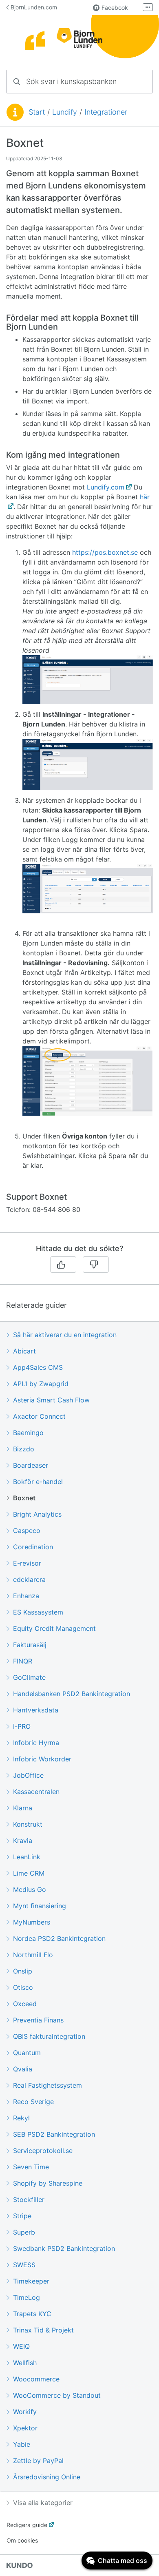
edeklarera (29, 1579)
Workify (25, 2412)
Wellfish (25, 2363)
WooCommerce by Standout (57, 2395)
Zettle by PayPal (38, 2461)
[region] (79, 684)
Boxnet (24, 1498)
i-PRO (22, 1726)
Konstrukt (28, 1824)
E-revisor (27, 1563)
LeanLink (27, 1857)
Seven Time (31, 2167)
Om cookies (22, 2540)
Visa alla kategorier (43, 2503)
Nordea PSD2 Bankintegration (59, 1938)
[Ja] (63, 1265)
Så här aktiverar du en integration (65, 1335)
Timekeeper (31, 2281)
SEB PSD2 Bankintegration (54, 2134)
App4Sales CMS (38, 1367)
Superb (24, 2232)
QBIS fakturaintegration (49, 2036)
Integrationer (106, 112)
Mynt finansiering (40, 1906)
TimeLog (26, 2297)
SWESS (24, 2265)
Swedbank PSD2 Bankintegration (64, 2248)
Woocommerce (36, 2379)
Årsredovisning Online (47, 2477)
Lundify (65, 112)
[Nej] (96, 1265)
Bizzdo (24, 1449)
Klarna (23, 1808)
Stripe (22, 2216)
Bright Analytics (37, 1514)
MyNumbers (32, 1922)
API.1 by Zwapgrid (41, 1384)
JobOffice (28, 1775)
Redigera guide (27, 2525)
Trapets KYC (32, 2314)
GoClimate (29, 1677)
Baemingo (28, 1433)
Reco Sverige (33, 2102)
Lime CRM (29, 1873)
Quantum (27, 2053)
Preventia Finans (38, 2020)
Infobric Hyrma (36, 1743)
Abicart (24, 1351)
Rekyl (21, 2118)
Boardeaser (31, 1465)
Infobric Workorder (42, 1759)
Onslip (23, 1971)
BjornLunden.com (34, 7)
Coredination (33, 1547)
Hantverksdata (36, 1710)
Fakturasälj (30, 1645)
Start (37, 112)
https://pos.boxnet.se (105, 552)
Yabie (22, 2444)
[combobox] (79, 82)
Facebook (115, 8)
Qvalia (23, 2069)
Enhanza (26, 1596)
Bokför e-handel (38, 1482)
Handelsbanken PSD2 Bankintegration (72, 1694)
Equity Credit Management (54, 1628)
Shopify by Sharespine (48, 2183)
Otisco (23, 1987)
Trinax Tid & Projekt (43, 2330)
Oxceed (25, 2004)
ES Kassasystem (38, 1612)
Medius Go (30, 1889)
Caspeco (27, 1531)
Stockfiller (29, 2199)
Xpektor (25, 2428)
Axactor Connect (39, 1416)
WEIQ (21, 2346)
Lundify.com (106, 487)
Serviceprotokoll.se (43, 2151)
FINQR (23, 1661)
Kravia (23, 1841)
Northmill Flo (33, 1955)
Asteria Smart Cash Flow (51, 1400)
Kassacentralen (36, 1792)
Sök (136, 81)
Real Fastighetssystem (47, 2085)
